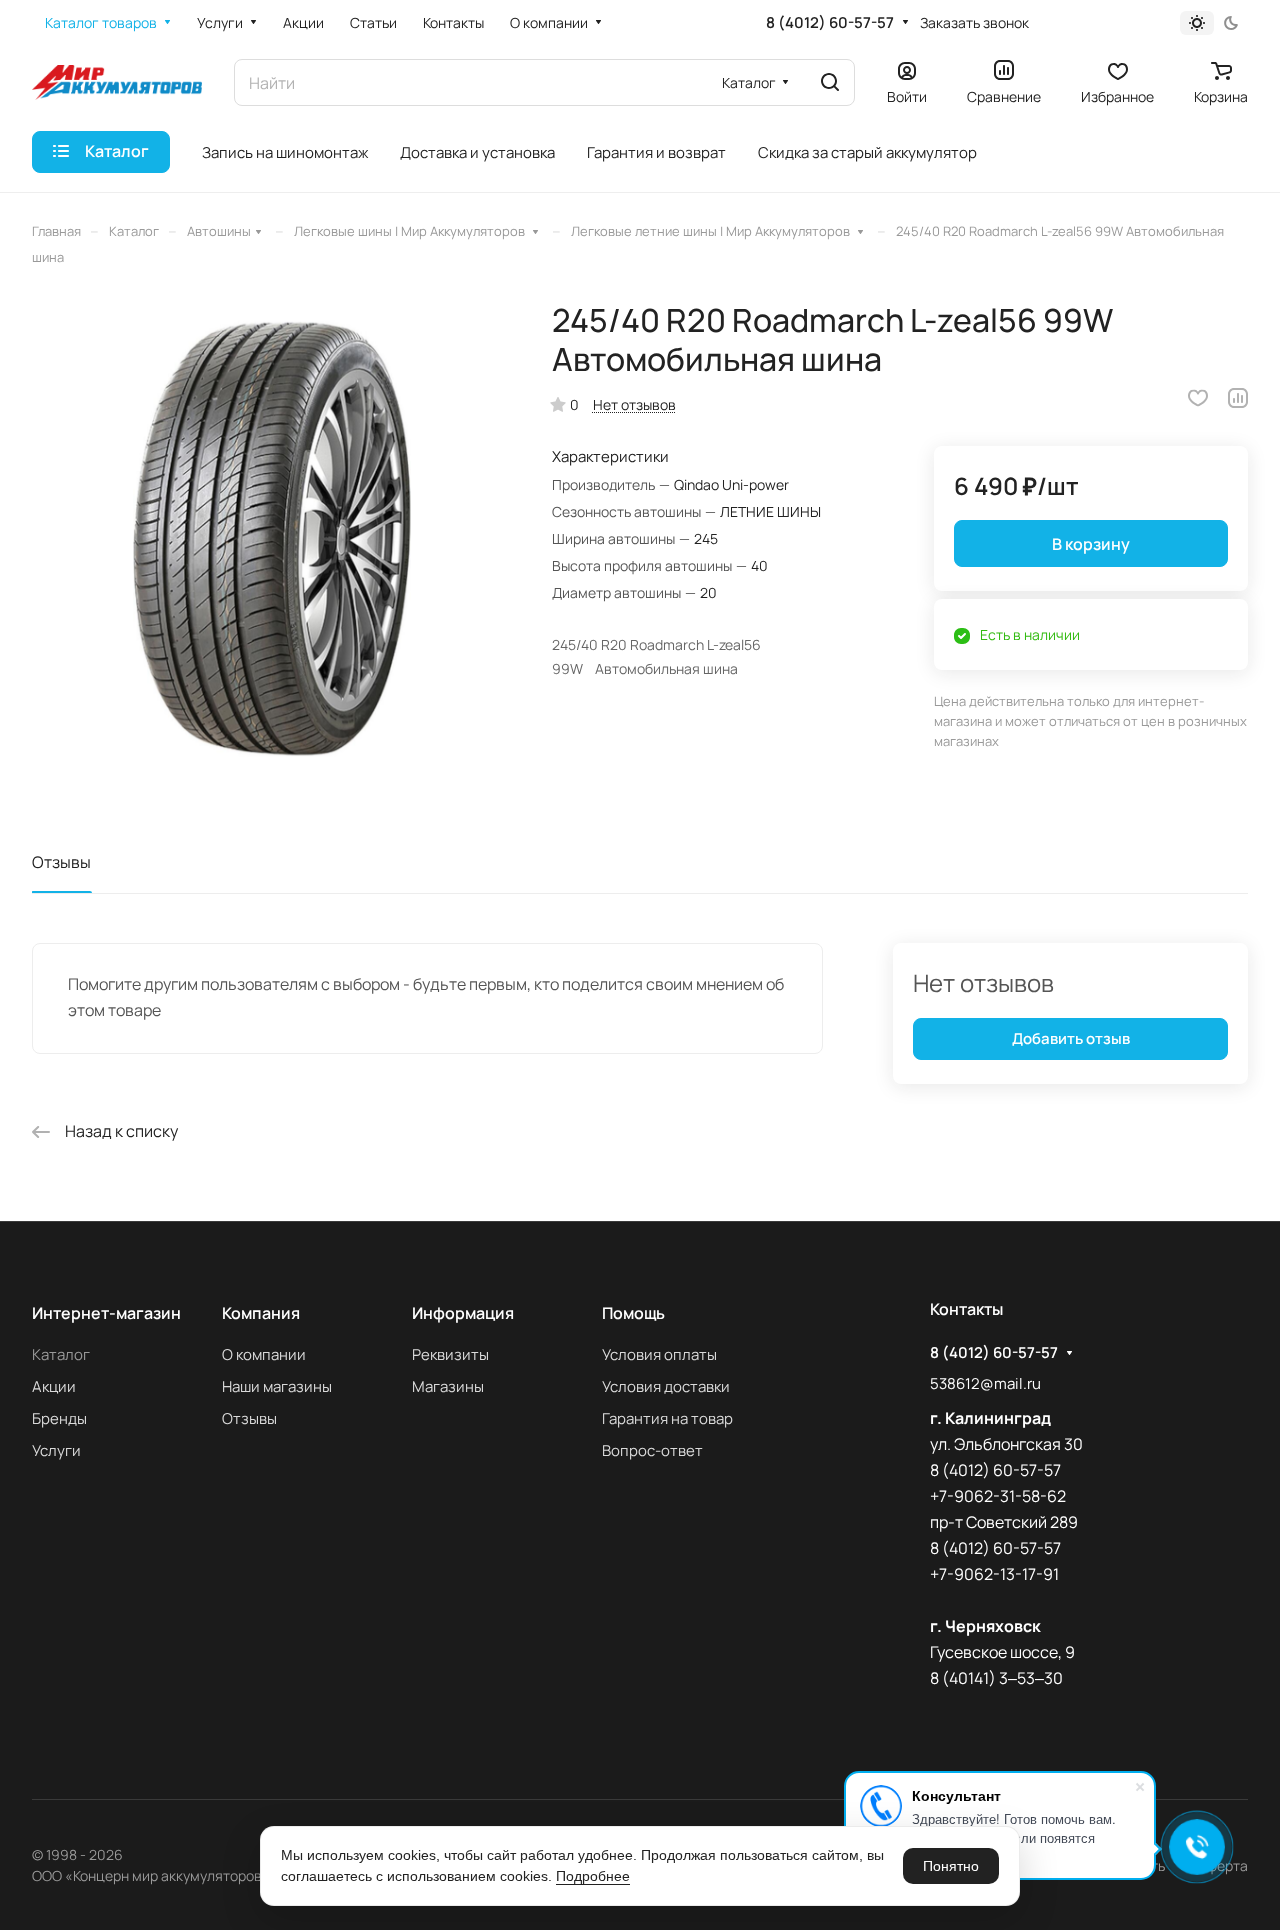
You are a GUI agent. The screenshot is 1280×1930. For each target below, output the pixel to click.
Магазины (448, 1386)
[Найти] (830, 82)
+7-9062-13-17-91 (994, 1574)
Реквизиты (450, 1354)
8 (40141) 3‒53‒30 (996, 1678)
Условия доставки (666, 1386)
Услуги (56, 1450)
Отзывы (61, 862)
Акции (54, 1386)
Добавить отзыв (1071, 1038)
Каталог (61, 1354)
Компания (261, 1313)
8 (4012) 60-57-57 (830, 23)
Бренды (59, 1418)
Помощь (633, 1313)
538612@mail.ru (985, 1383)
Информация (463, 1313)
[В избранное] (1198, 398)
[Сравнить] (1238, 398)
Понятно (951, 1866)
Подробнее (593, 1876)
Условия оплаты (659, 1354)
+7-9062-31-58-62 (998, 1496)
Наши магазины (277, 1386)
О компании (264, 1354)
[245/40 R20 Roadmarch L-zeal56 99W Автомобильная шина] (271, 540)
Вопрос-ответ (652, 1450)
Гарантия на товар (667, 1418)
